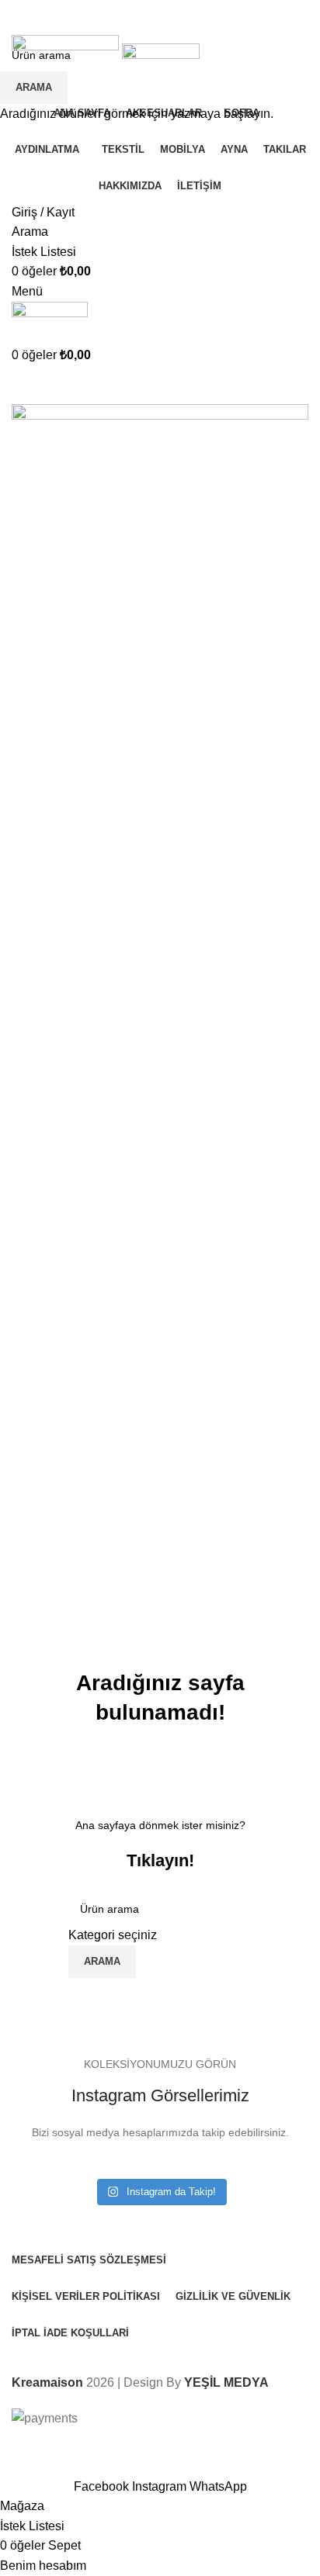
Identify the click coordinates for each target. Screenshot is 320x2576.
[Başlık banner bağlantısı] (160, 1288)
